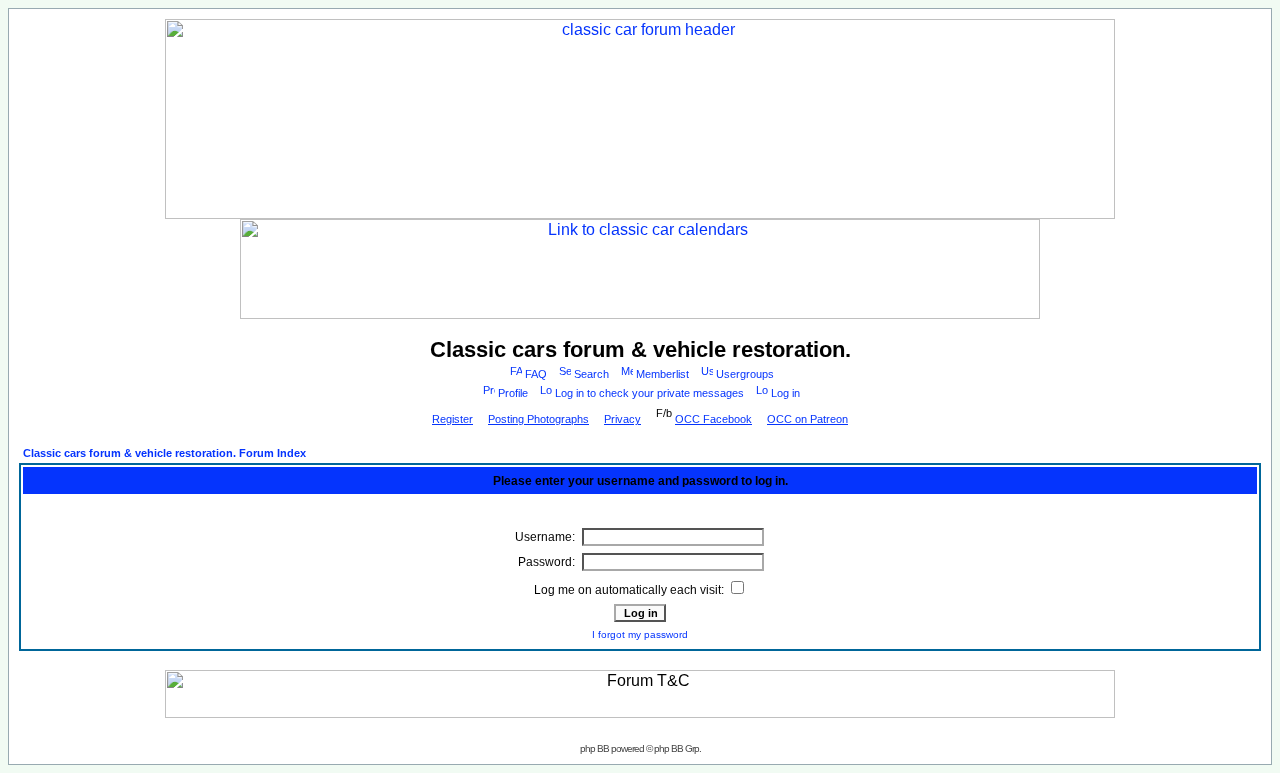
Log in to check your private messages (649, 393)
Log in (785, 393)
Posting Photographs (538, 419)
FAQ (536, 374)
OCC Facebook (713, 419)
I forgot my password (640, 634)
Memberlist (662, 374)
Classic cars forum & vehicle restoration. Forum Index (164, 453)
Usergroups (745, 374)
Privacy (622, 419)
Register (452, 419)
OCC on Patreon (807, 419)
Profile (513, 393)
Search (591, 374)
